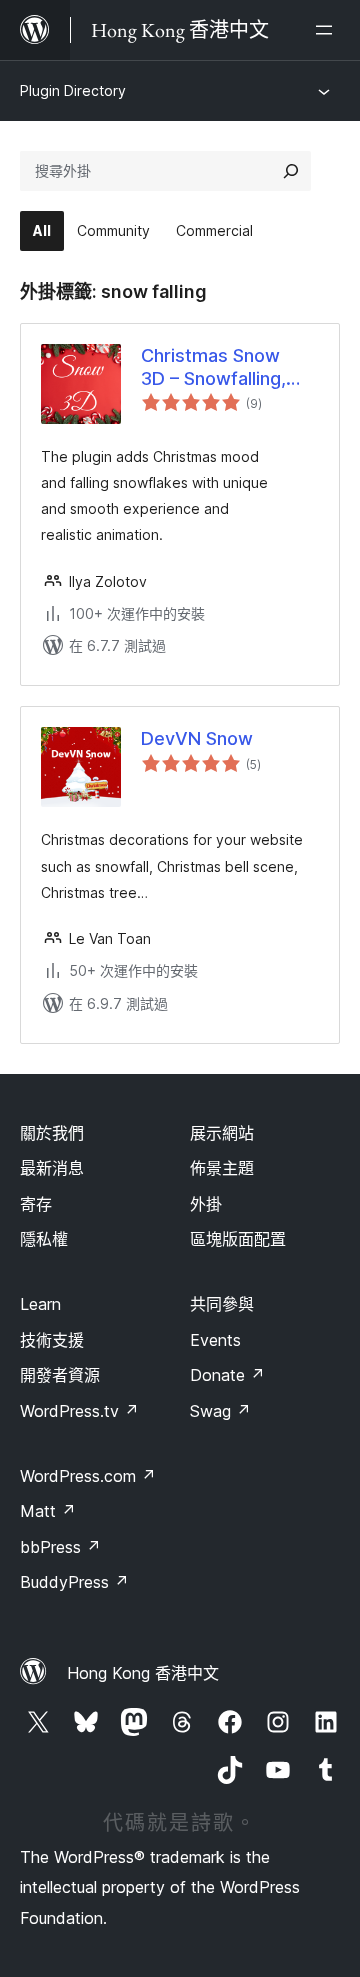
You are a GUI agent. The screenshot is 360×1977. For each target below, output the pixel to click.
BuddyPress (74, 1582)
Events (215, 1340)
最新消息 (52, 1168)
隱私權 (44, 1239)
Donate (227, 1375)
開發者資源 (60, 1375)
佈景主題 (222, 1168)
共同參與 (222, 1304)
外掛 (206, 1204)
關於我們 (52, 1133)
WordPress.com (88, 1476)
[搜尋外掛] (291, 171)
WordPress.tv (79, 1411)
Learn (40, 1304)
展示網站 (222, 1133)
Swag (220, 1411)
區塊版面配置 (238, 1239)
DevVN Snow (197, 738)
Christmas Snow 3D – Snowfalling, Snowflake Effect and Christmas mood (229, 368)
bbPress (60, 1547)
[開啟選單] (328, 30)
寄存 (36, 1204)
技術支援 (52, 1340)
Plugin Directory (73, 90)
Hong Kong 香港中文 (143, 1673)
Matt (48, 1511)
